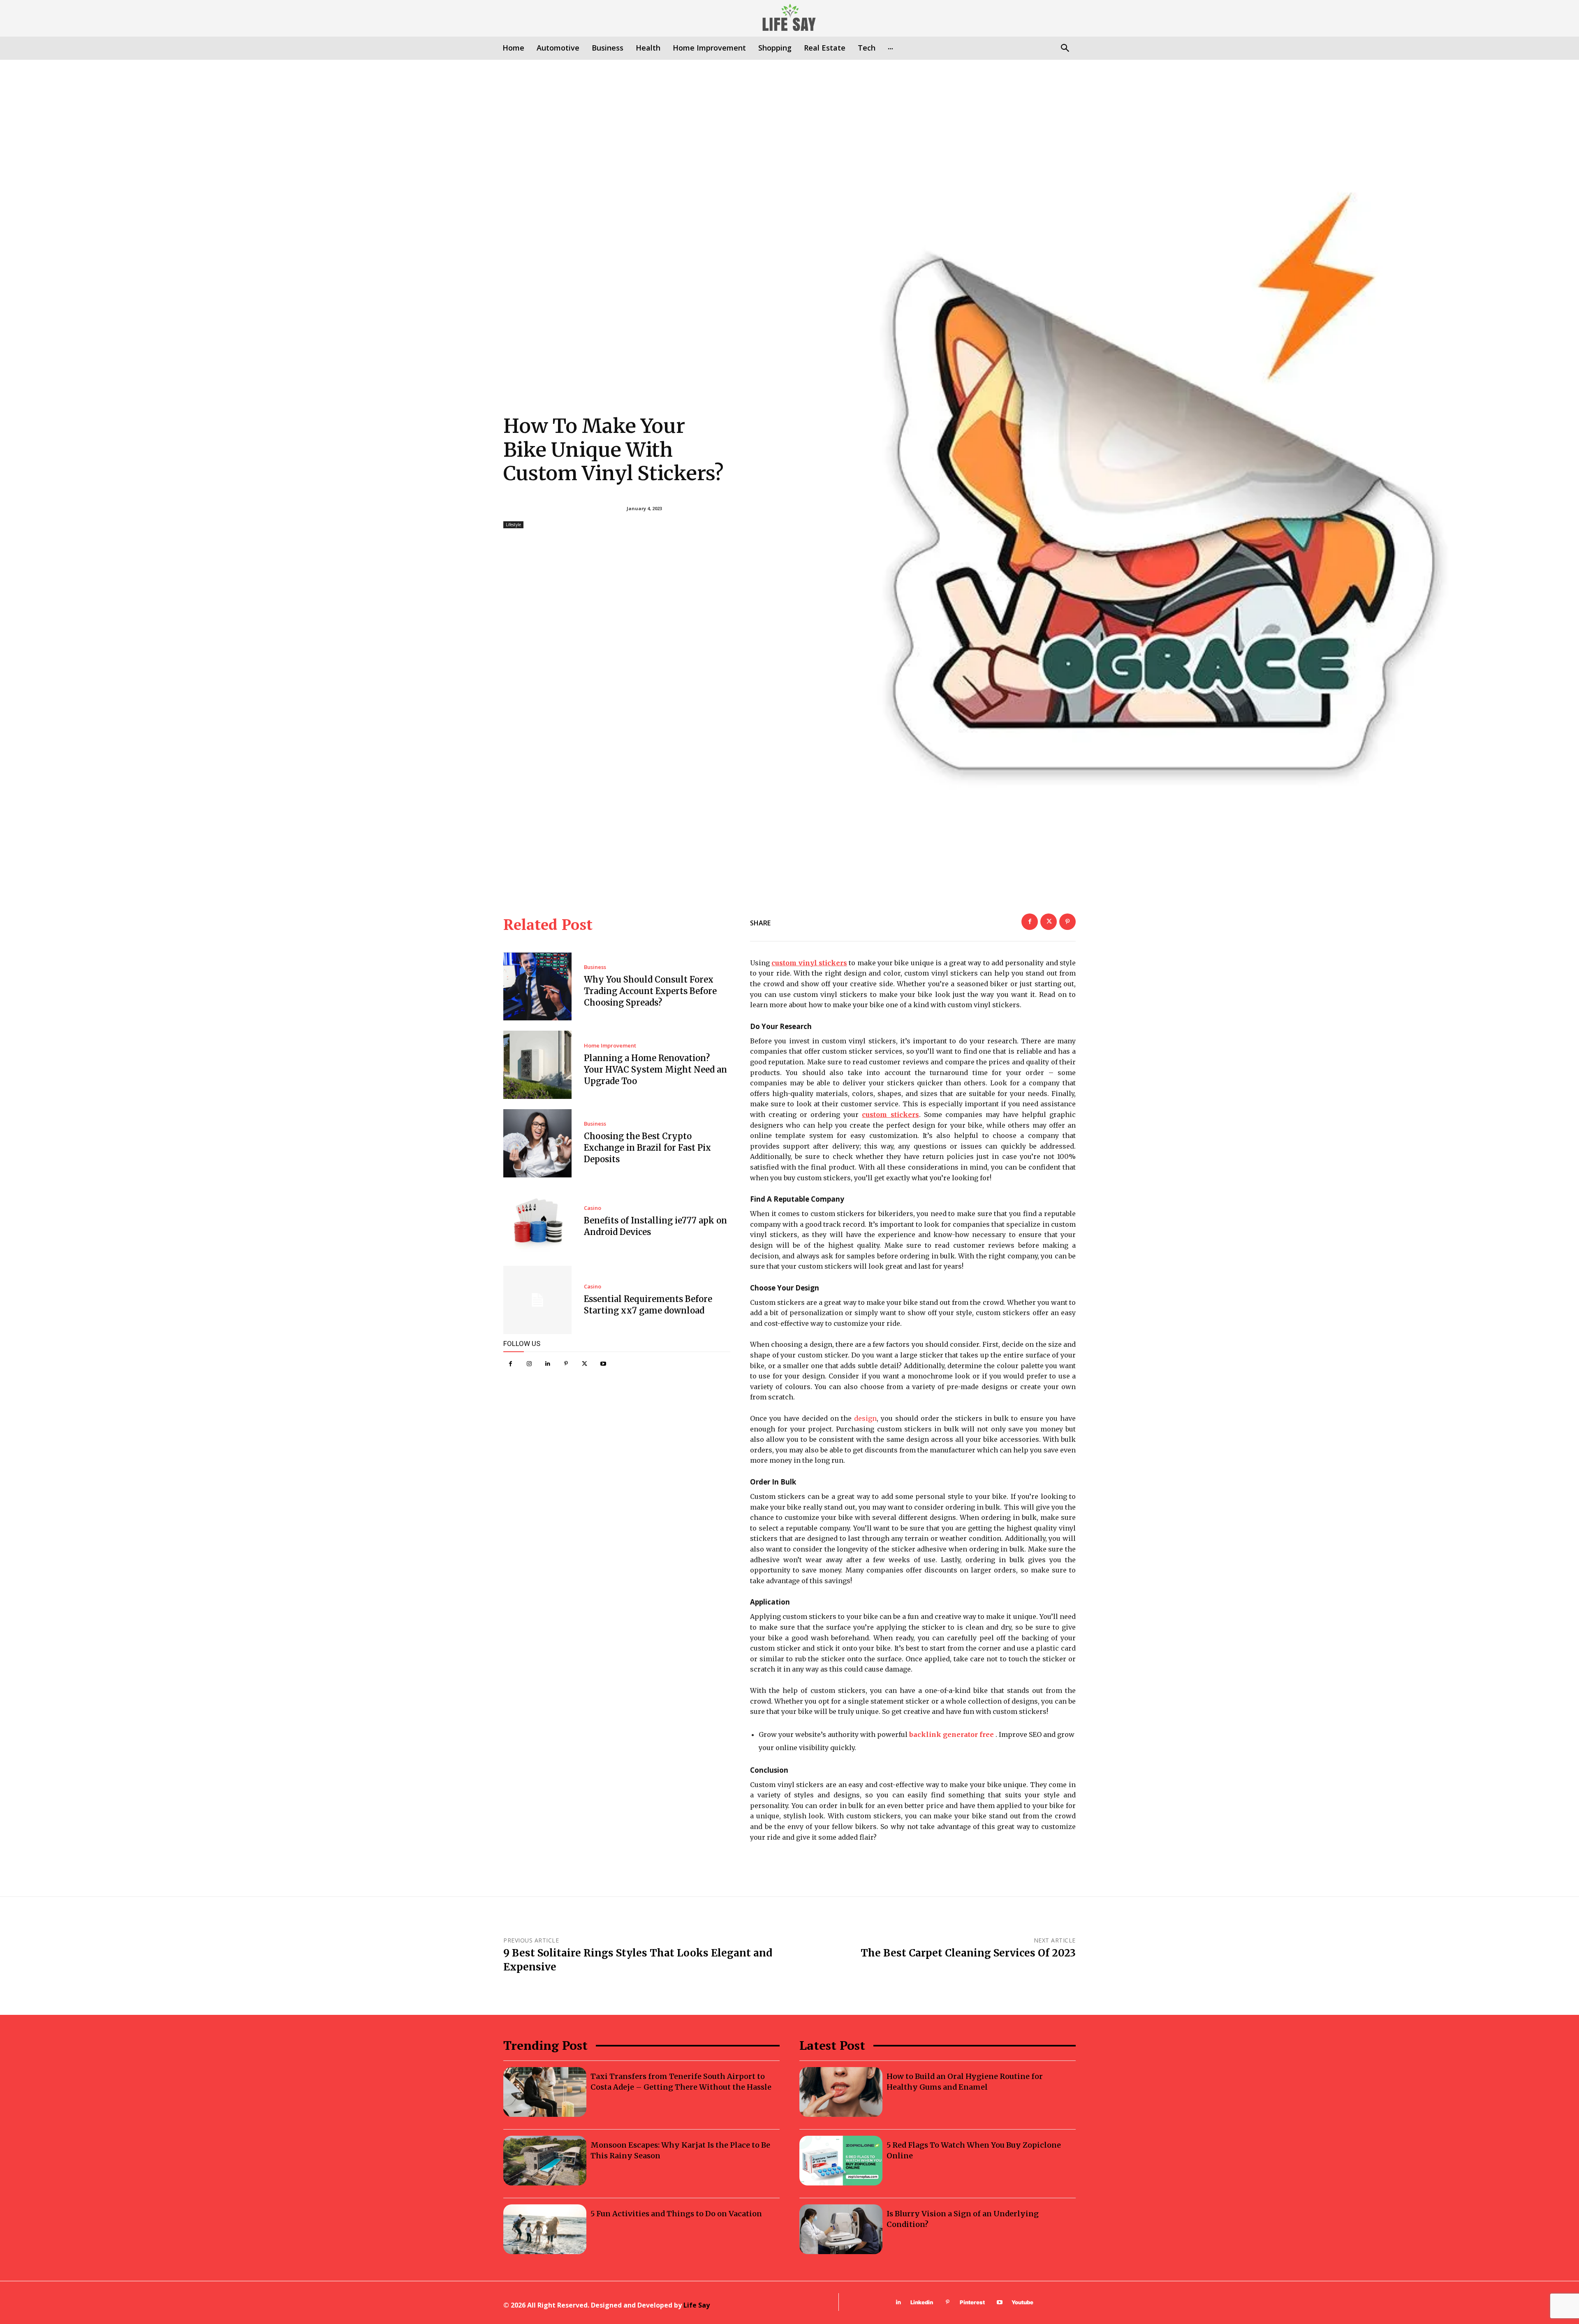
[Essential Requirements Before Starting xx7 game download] (537, 1300)
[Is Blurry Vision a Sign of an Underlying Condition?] (841, 2229)
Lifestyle (513, 525)
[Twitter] (585, 1364)
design (865, 1418)
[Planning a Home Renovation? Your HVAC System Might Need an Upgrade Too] (537, 1065)
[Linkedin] (548, 1364)
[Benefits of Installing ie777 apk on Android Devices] (537, 1222)
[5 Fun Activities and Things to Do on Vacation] (545, 2229)
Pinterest (972, 2302)
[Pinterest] (566, 1364)
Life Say (697, 2305)
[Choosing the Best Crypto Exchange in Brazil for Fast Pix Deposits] (537, 1143)
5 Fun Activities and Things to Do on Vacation (676, 2214)
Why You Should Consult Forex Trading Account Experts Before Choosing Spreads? (650, 991)
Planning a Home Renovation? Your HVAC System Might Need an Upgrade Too (655, 1070)
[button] (1065, 49)
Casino (593, 1208)
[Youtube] (603, 1364)
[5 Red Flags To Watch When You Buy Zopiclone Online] (841, 2161)
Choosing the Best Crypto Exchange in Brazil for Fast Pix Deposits (647, 1148)
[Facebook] (511, 1364)
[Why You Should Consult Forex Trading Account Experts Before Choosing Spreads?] (537, 987)
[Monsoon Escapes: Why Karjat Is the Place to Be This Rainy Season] (545, 2161)
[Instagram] (529, 1364)
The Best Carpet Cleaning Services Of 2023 (968, 1953)
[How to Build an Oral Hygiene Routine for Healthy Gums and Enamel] (841, 2092)
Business (595, 967)
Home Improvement (610, 1046)
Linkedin (922, 2302)
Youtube (1022, 2302)
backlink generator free (952, 1734)
